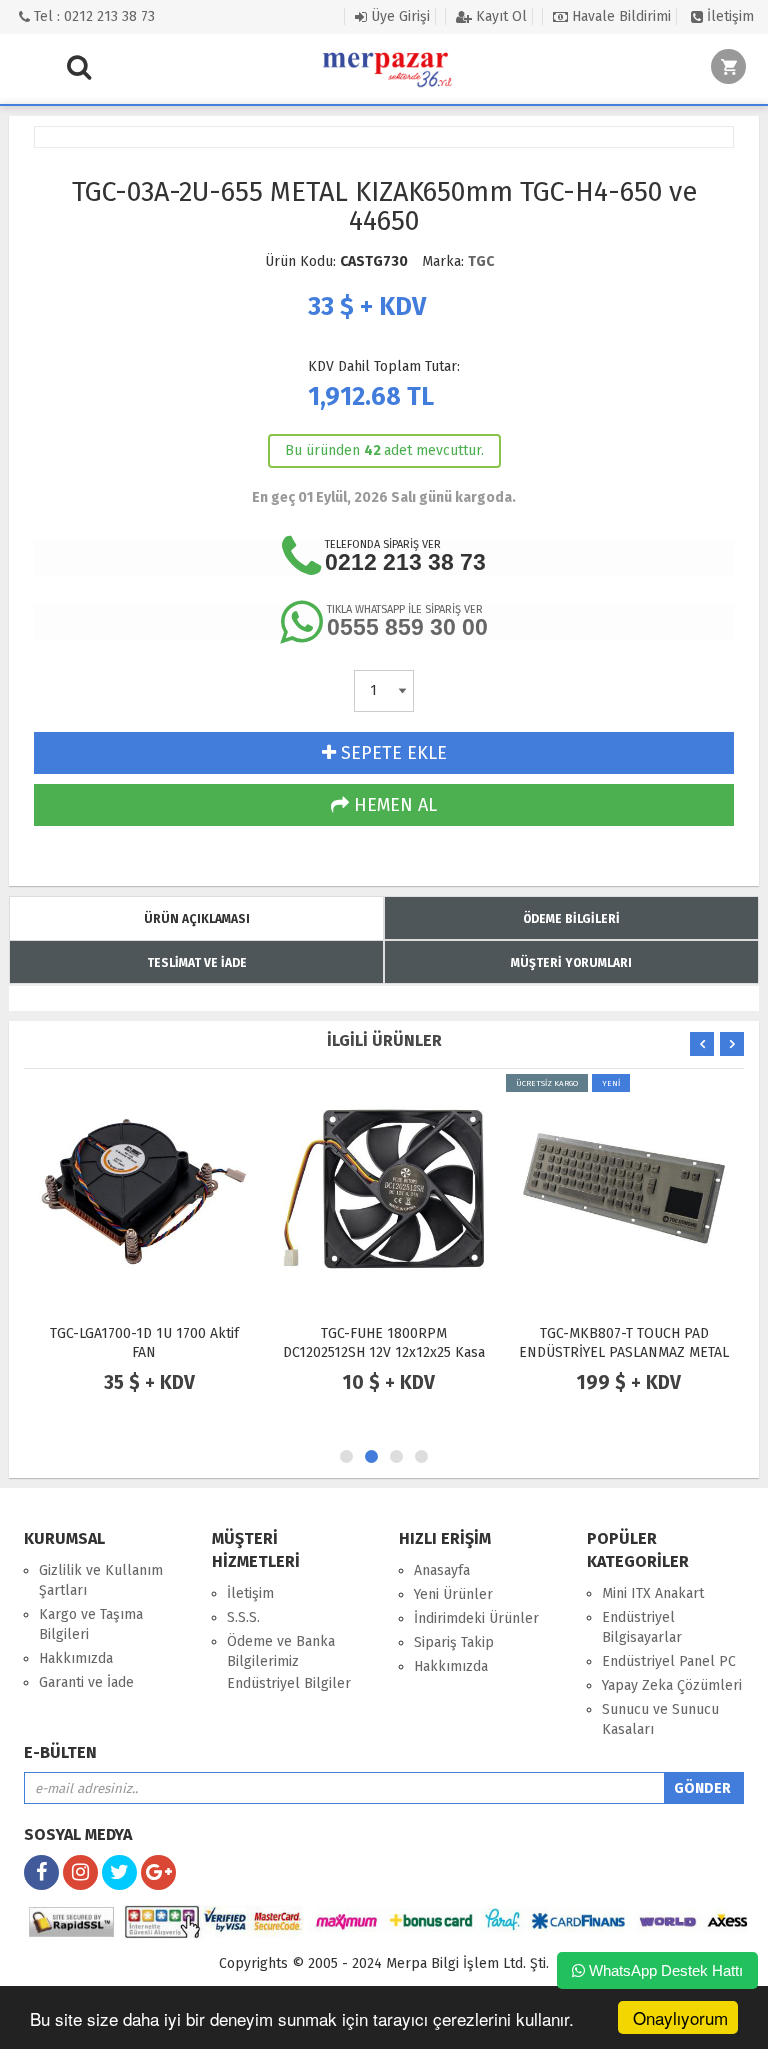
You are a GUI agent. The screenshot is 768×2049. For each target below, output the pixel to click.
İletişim (728, 16)
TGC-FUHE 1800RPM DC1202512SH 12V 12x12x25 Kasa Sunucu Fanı (384, 1352)
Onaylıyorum (680, 2017)
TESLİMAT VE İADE (197, 963)
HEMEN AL (393, 805)
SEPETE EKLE (391, 753)
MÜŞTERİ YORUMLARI (571, 963)
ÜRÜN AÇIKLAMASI (197, 919)
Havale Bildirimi (619, 16)
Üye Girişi (398, 16)
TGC (481, 261)
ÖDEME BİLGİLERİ (571, 919)
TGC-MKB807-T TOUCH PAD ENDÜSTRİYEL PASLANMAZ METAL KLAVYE (624, 1352)
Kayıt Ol (499, 16)
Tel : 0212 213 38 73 (92, 16)
